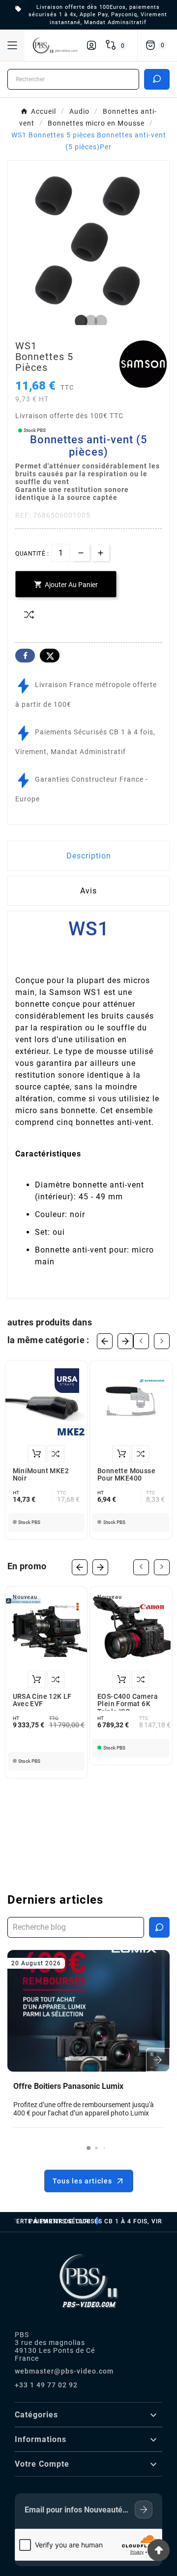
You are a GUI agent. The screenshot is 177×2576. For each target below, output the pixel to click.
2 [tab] (88, 322)
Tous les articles (82, 2181)
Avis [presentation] (88, 891)
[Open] (12, 45)
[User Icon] (91, 45)
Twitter (50, 656)
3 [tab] (98, 322)
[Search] (157, 79)
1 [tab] (79, 322)
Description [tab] (89, 856)
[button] (88, 2148)
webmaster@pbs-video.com (64, 2371)
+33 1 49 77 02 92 (46, 2385)
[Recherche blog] (159, 1927)
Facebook (25, 656)
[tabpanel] (88, 241)
